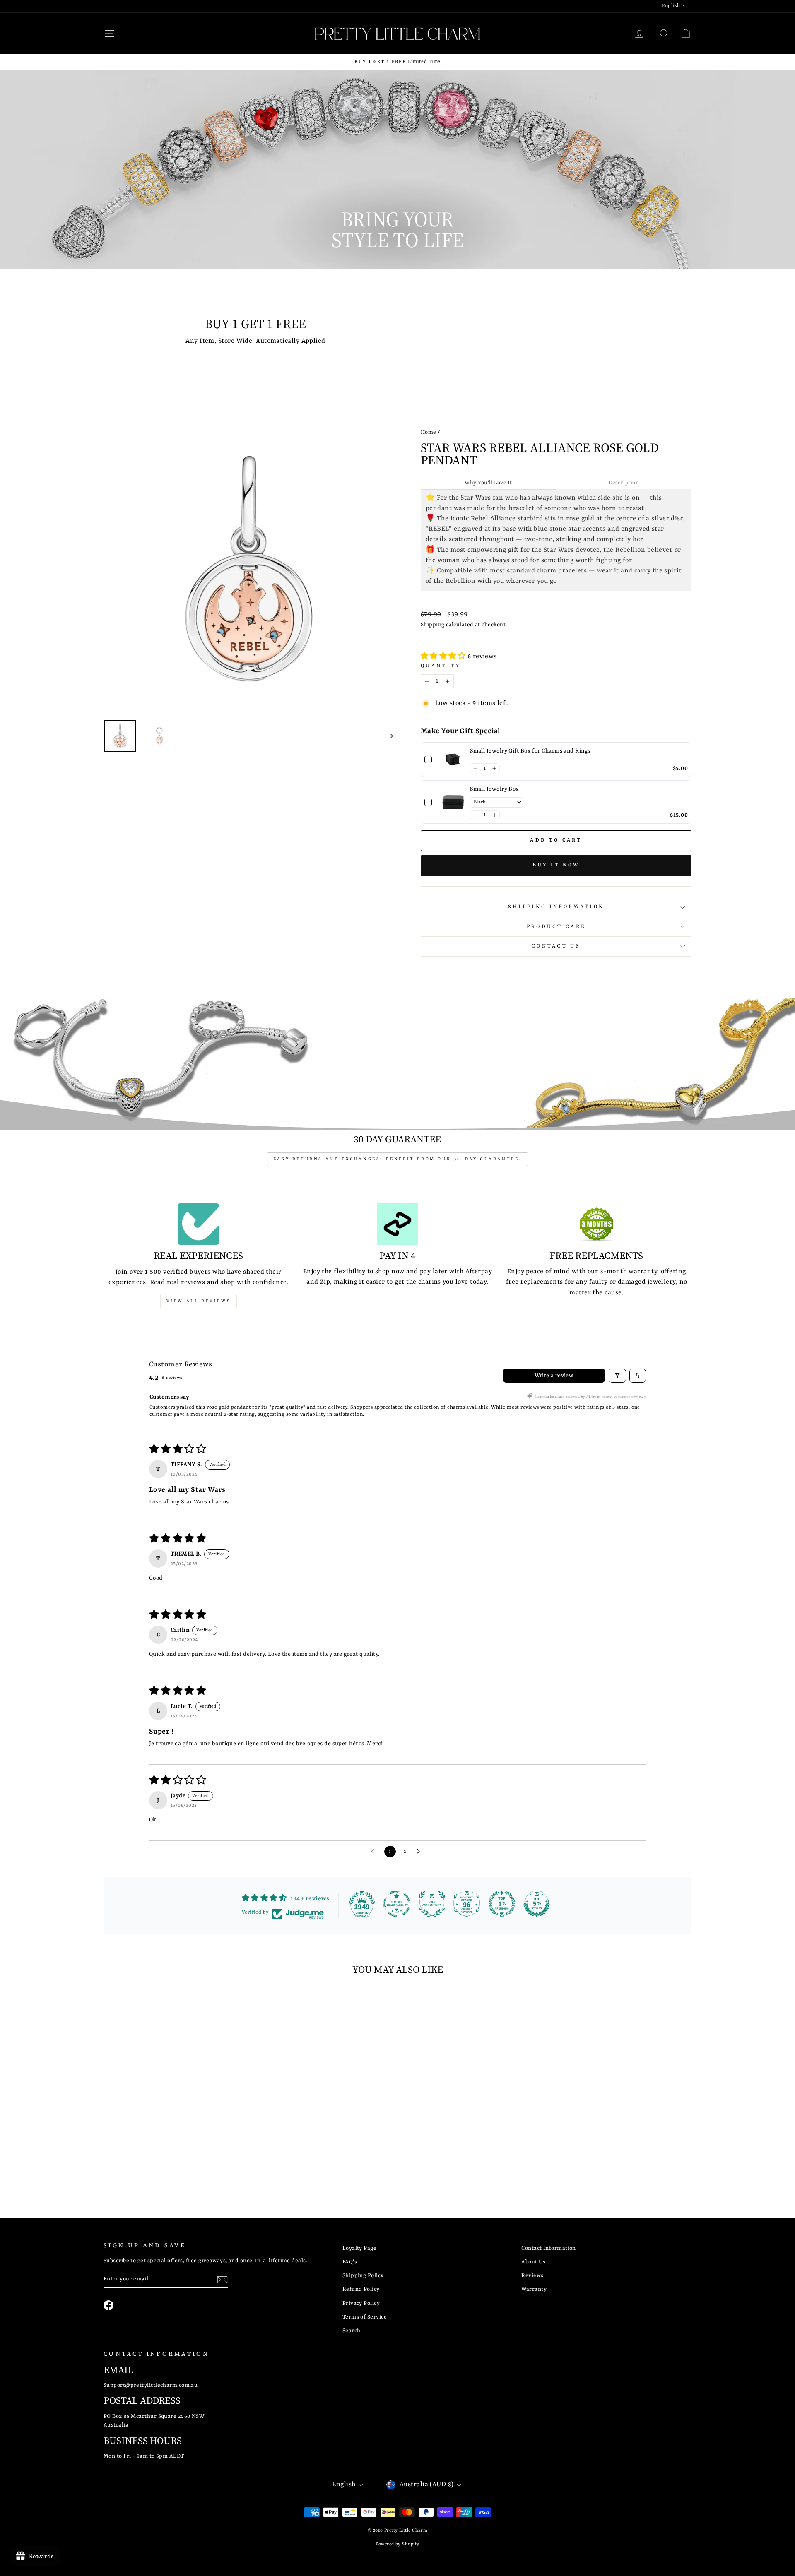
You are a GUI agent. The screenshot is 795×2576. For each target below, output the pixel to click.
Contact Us (556, 946)
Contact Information (549, 2248)
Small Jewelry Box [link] (495, 789)
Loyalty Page (359, 2248)
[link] (453, 760)
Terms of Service (365, 2317)
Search (352, 2331)
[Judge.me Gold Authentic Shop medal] (432, 1904)
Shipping (433, 625)
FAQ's (350, 2262)
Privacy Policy (361, 2303)
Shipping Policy (363, 2276)
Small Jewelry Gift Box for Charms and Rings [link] (530, 751)
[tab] (488, 483)
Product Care (556, 927)
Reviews (532, 2276)
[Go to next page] (421, 1852)
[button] (444, 657)
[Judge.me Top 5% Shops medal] (537, 1904)
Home (429, 432)
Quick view (174, 2127)
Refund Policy (361, 2289)
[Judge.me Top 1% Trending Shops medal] (502, 1904)
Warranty (534, 2289)
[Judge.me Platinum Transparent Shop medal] (397, 1904)
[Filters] (617, 1376)
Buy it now (556, 865)
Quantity (441, 666)
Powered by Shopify (397, 2544)
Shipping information (556, 907)
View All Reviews (199, 1301)
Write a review (554, 1376)
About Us (533, 2262)
